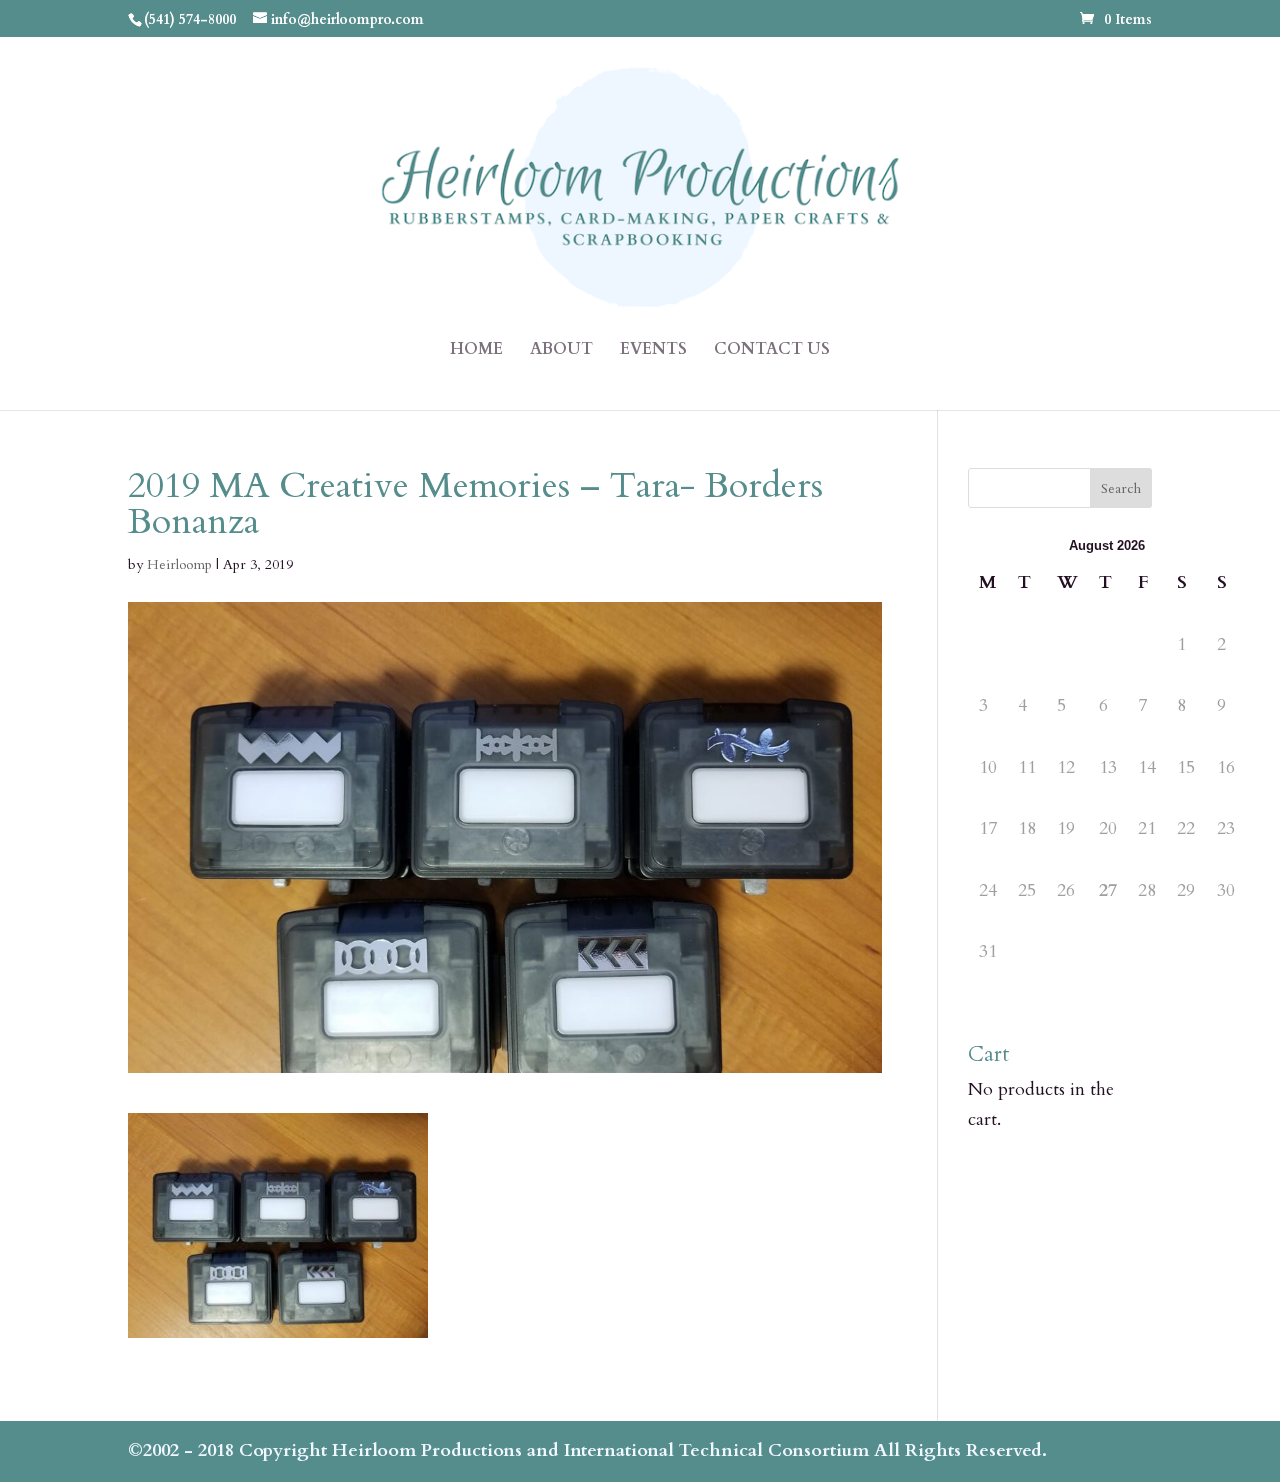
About (561, 351)
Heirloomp (179, 564)
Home (476, 351)
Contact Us (772, 351)
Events (653, 351)
